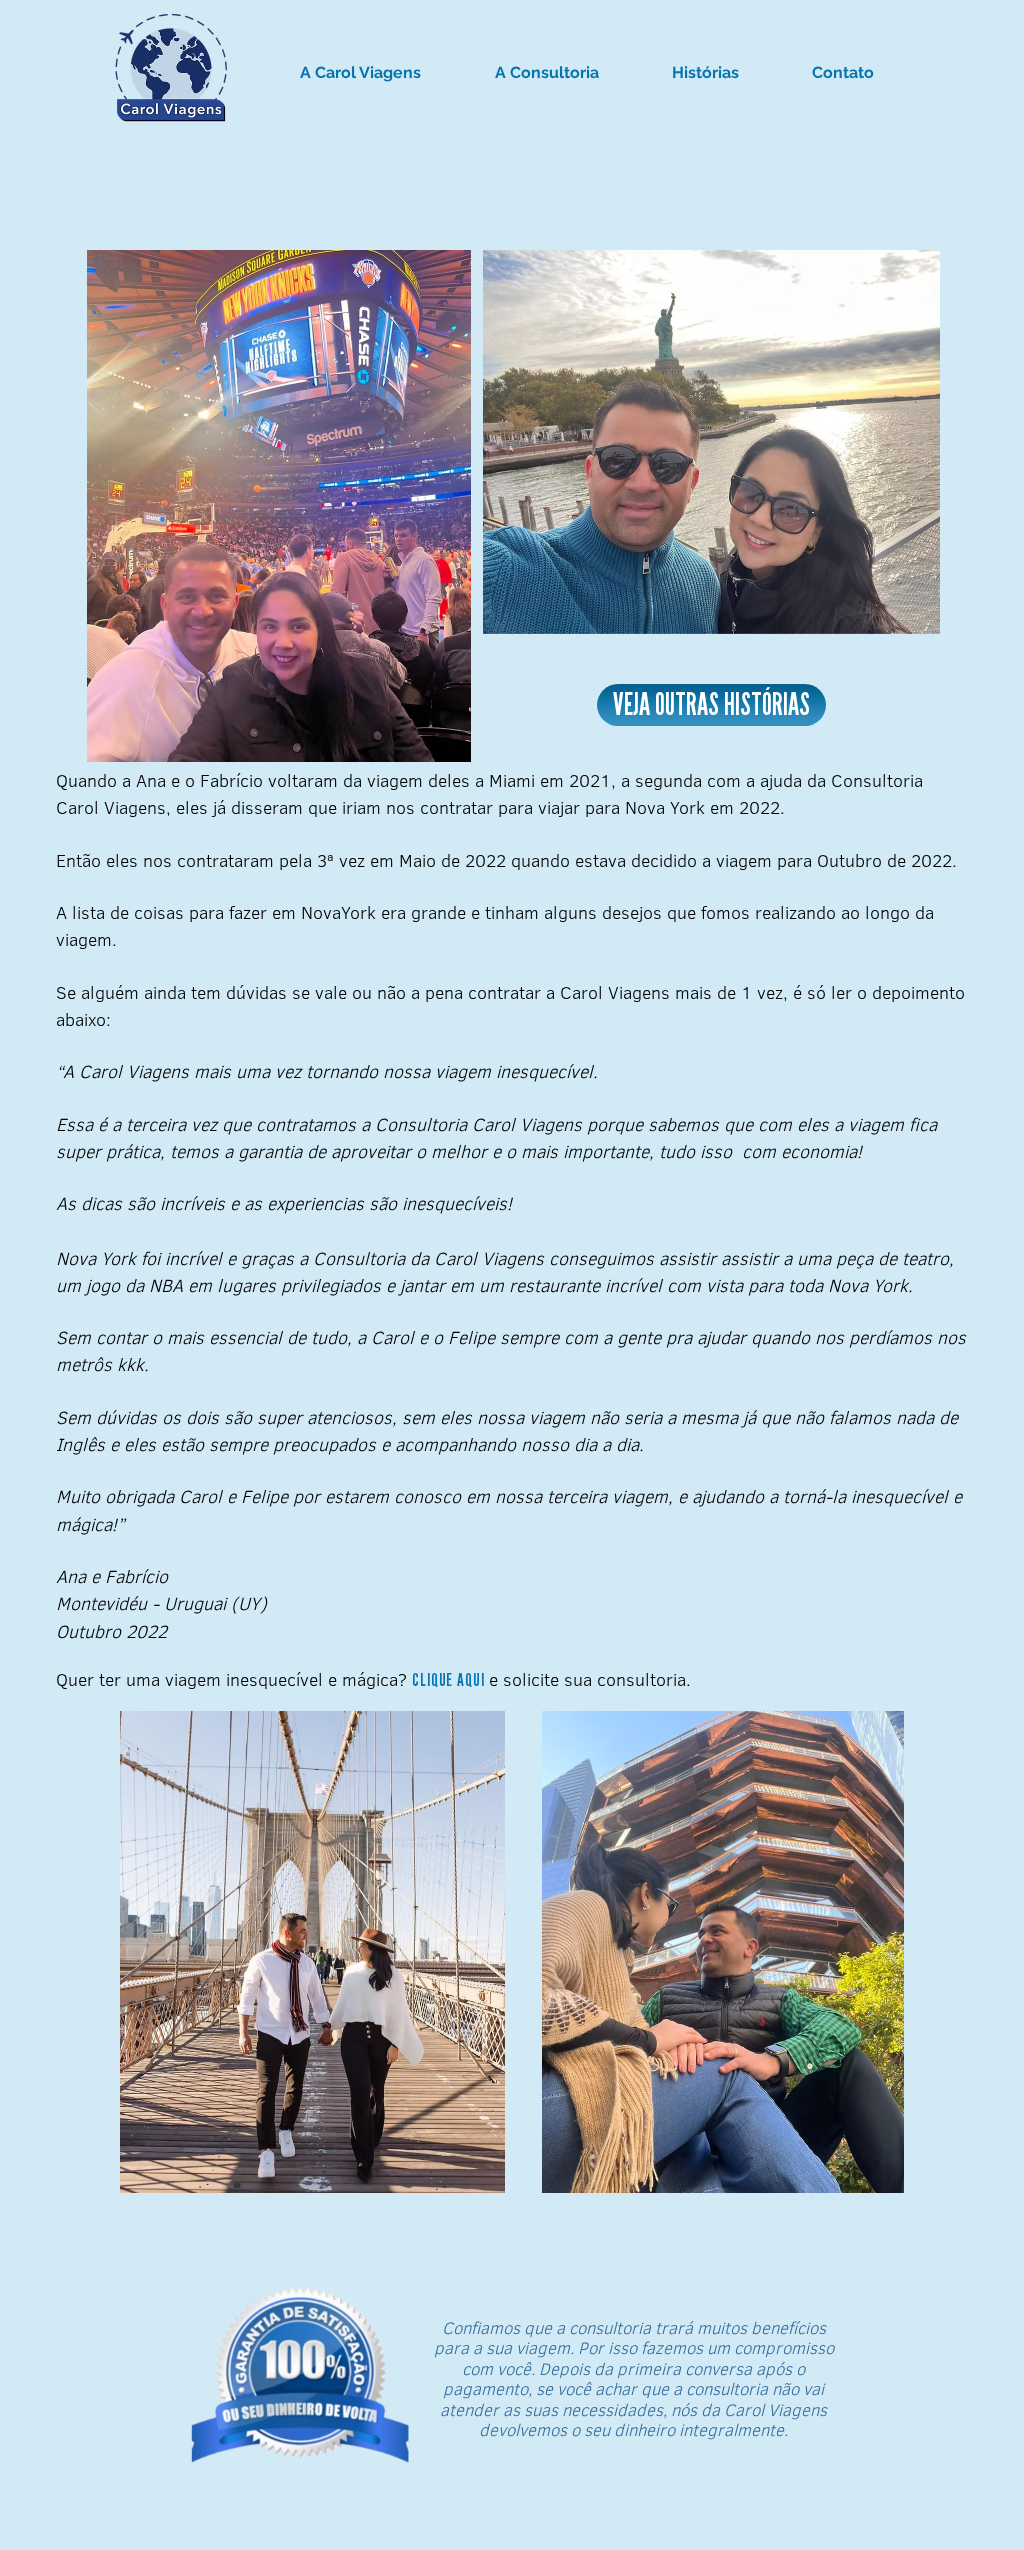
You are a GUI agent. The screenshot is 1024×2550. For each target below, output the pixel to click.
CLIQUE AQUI (448, 1680)
